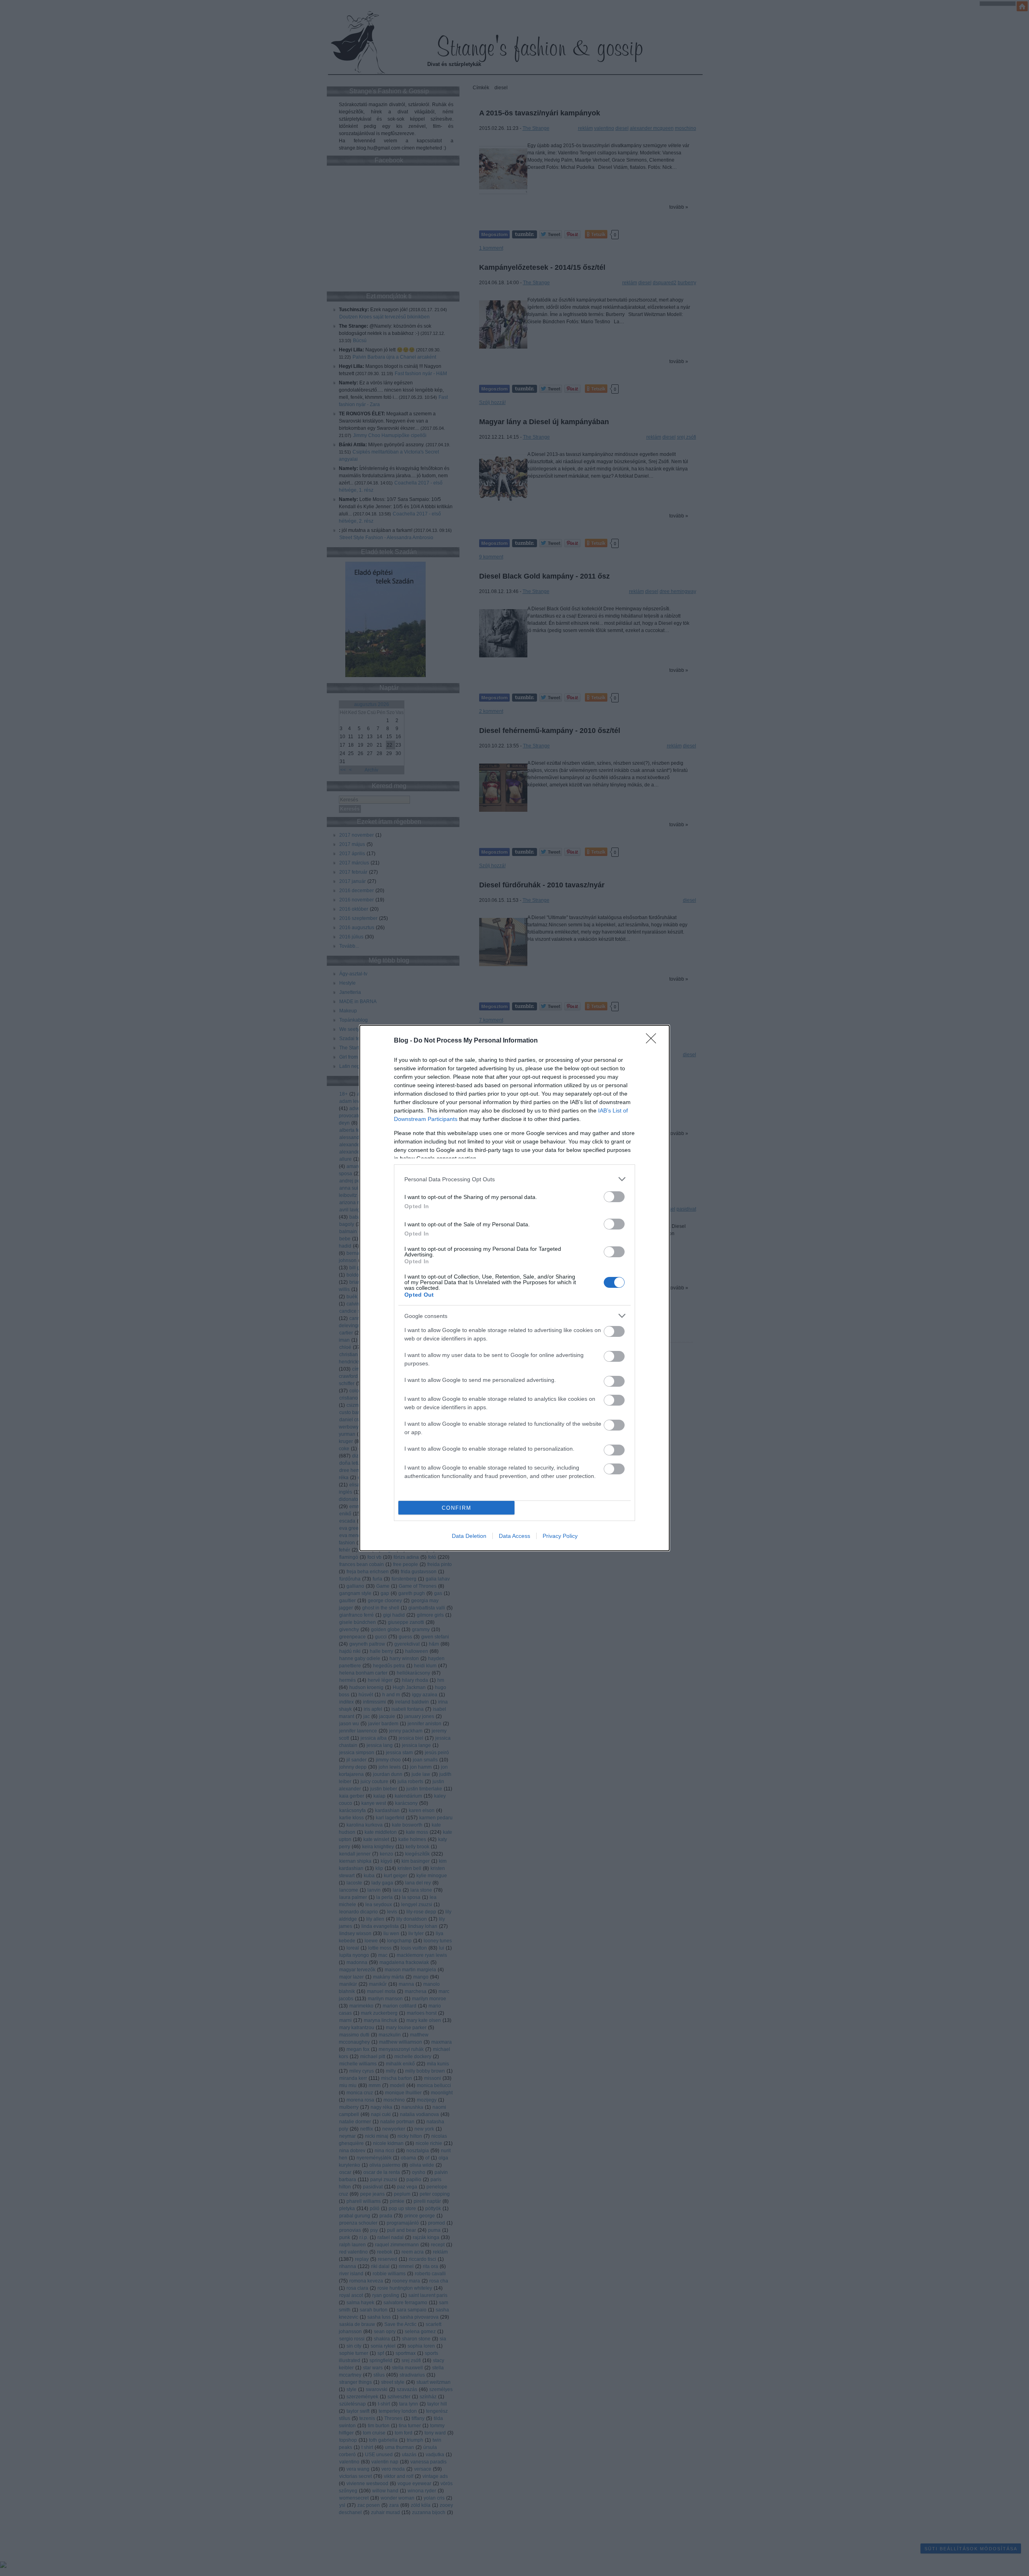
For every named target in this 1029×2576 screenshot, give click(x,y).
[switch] (614, 1197)
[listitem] (514, 1179)
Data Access (514, 1536)
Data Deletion (469, 1536)
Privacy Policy (560, 1536)
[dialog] (514, 1288)
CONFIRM (457, 1508)
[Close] (654, 1041)
